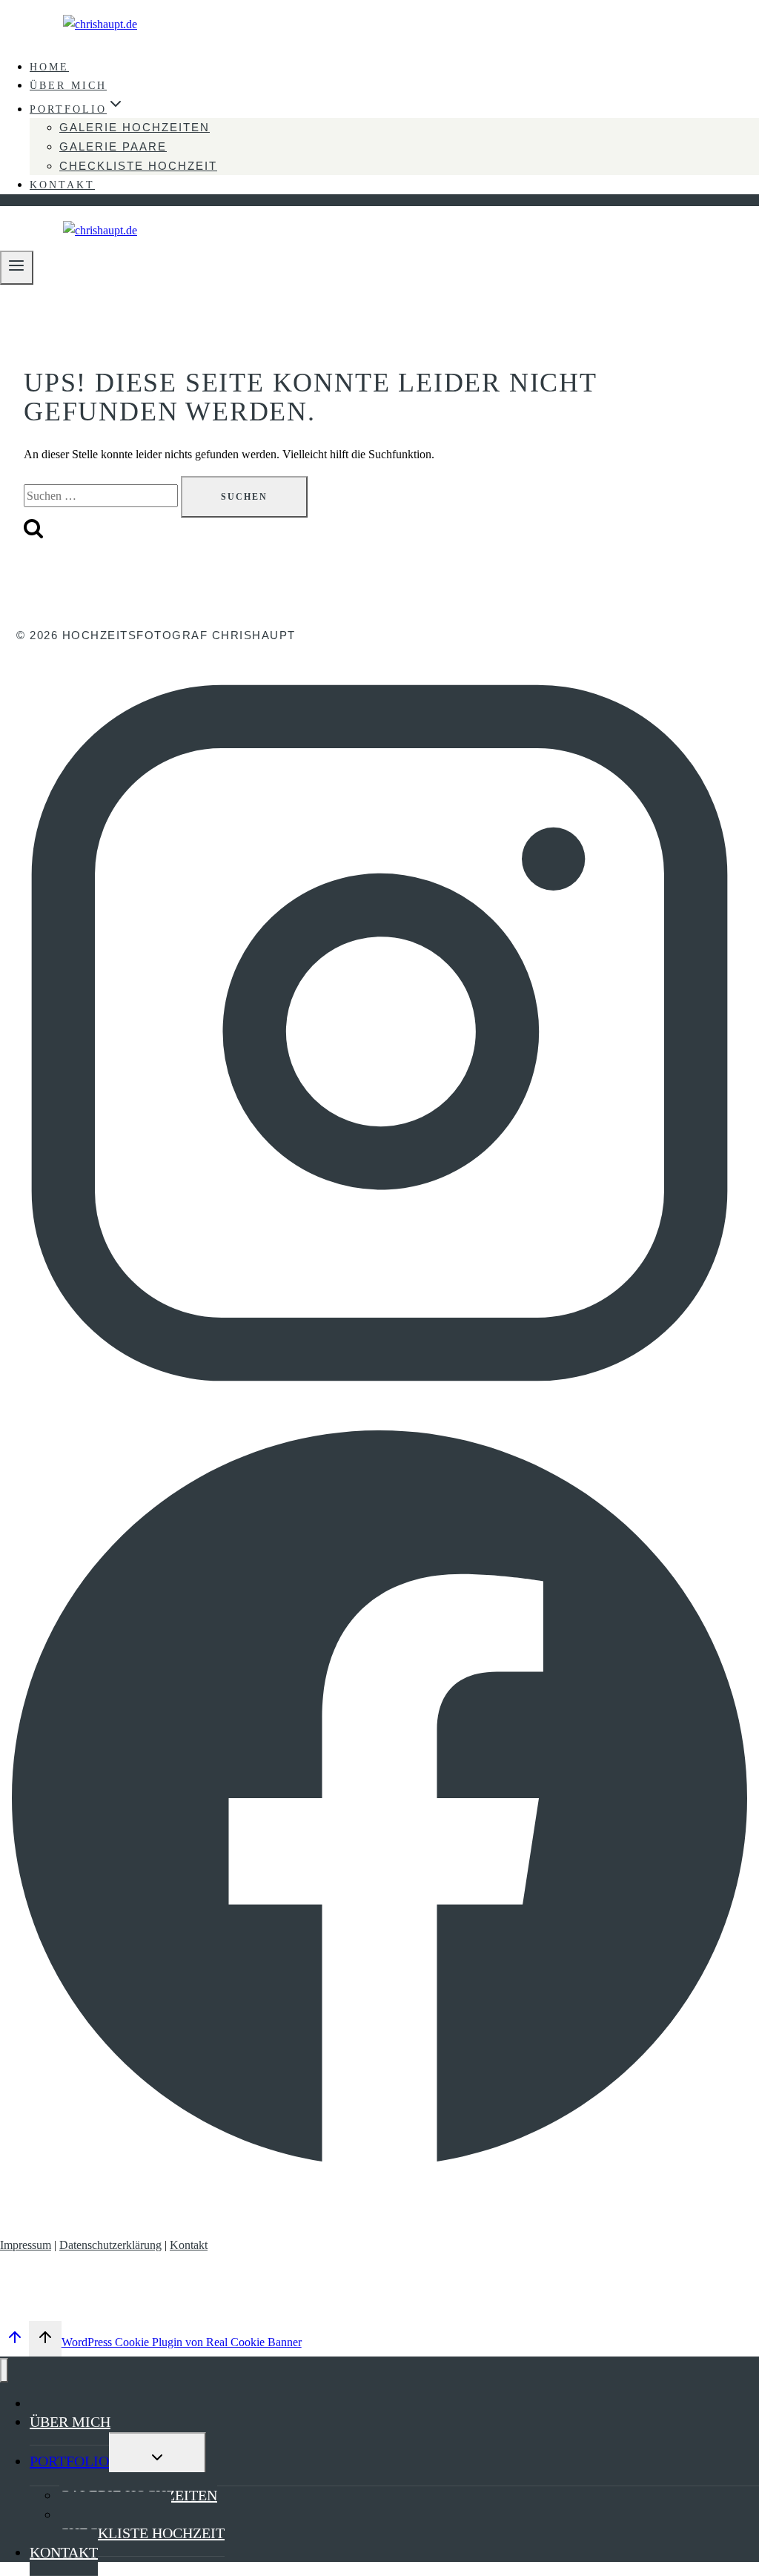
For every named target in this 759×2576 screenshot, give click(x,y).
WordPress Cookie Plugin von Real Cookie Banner (182, 2342)
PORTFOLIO (69, 2461)
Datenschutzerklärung (110, 2245)
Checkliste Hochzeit (138, 166)
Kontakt (189, 2245)
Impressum (26, 2245)
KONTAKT (62, 185)
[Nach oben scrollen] (14, 2341)
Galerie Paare (113, 146)
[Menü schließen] (4, 2370)
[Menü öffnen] (17, 267)
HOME (49, 67)
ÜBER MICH (68, 86)
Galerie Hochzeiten (135, 127)
